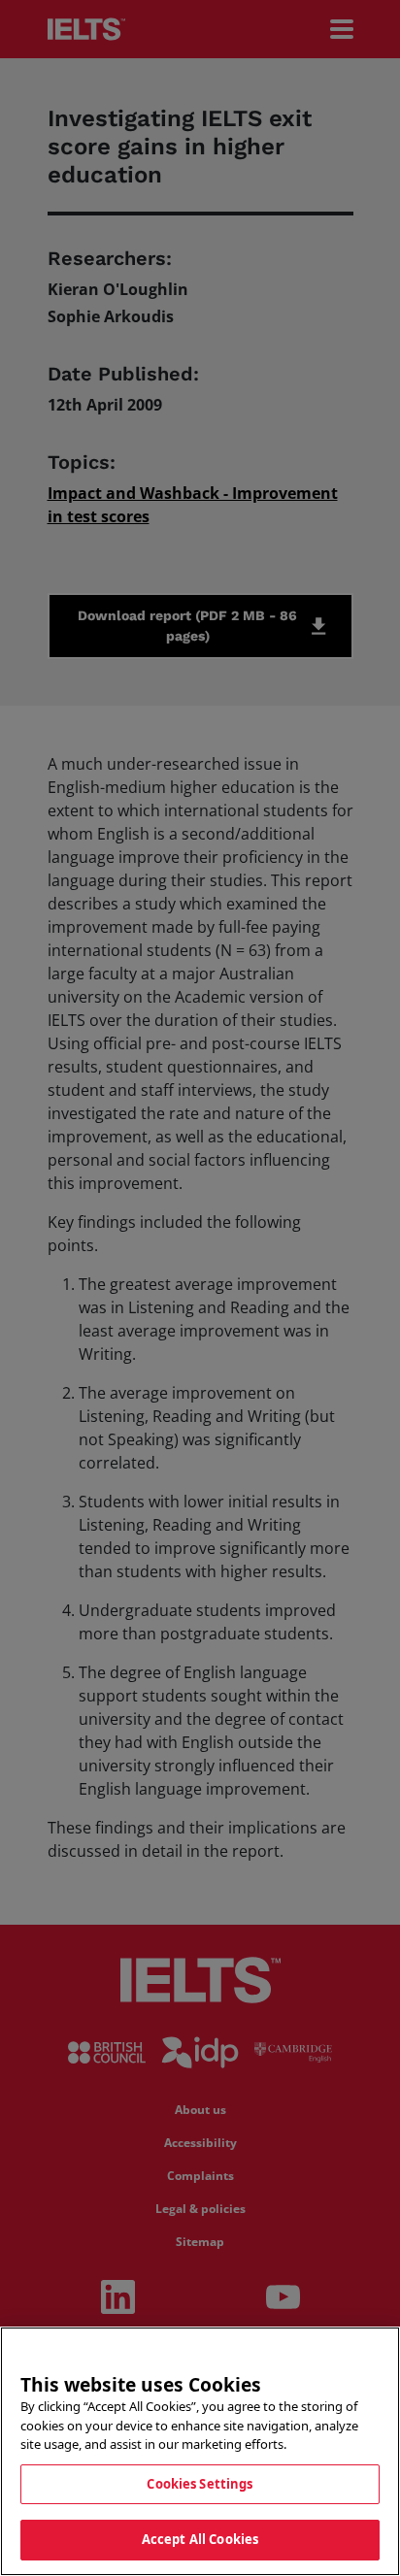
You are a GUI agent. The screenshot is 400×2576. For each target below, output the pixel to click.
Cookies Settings (200, 2484)
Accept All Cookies (200, 2539)
